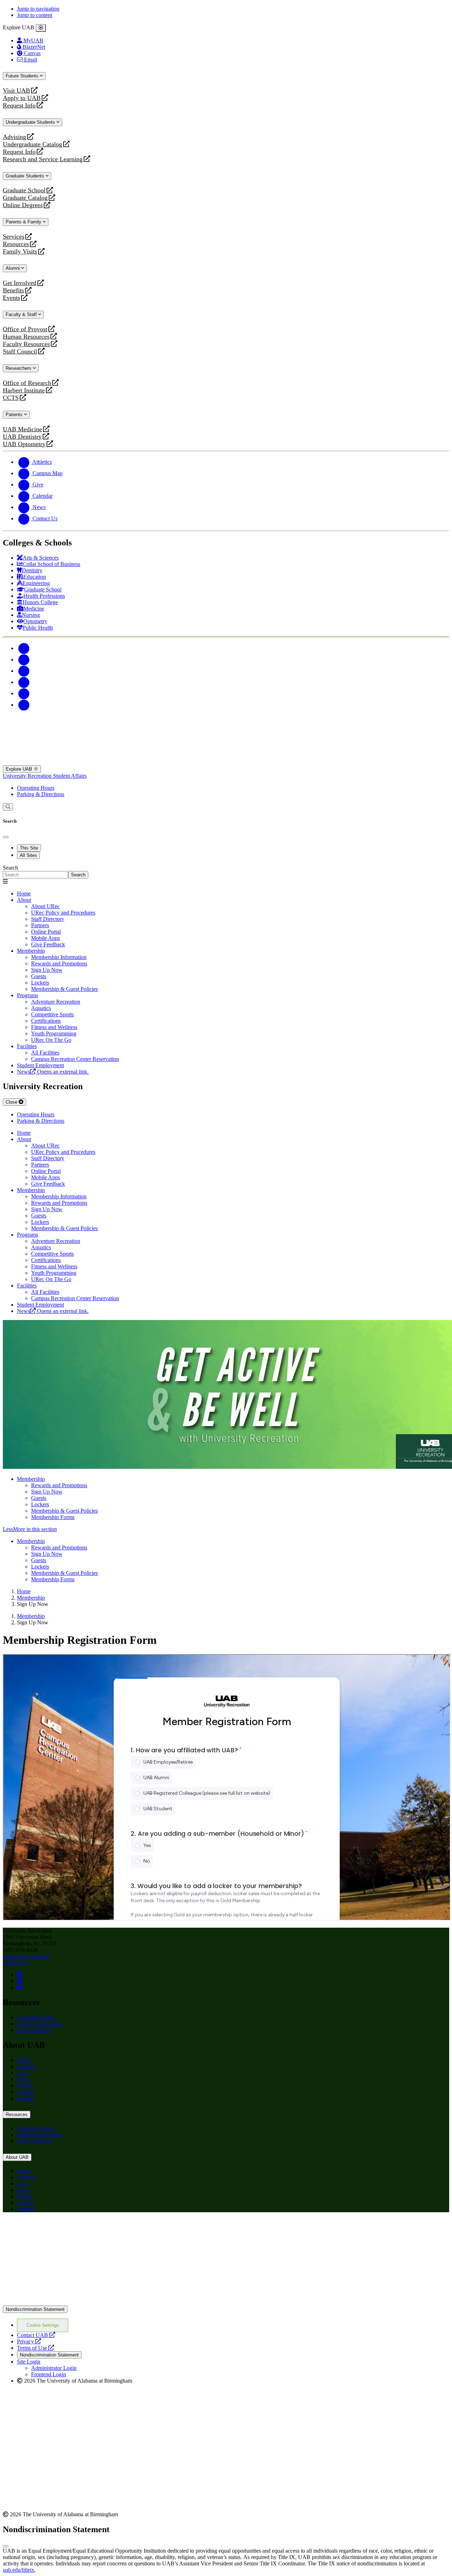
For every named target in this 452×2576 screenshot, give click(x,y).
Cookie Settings (43, 2325)
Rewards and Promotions (59, 1485)
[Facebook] (24, 648)
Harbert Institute (24, 390)
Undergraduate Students (31, 122)
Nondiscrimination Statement (35, 2309)
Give (22, 2073)
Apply (24, 2060)
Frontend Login (49, 2374)
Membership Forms (53, 1517)
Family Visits (20, 252)
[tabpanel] (226, 872)
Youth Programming (54, 1033)
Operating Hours (36, 788)
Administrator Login (54, 2368)
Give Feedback (48, 944)
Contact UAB (36, 2335)
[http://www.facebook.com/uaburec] (19, 1975)
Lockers (40, 1504)
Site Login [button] (29, 2362)
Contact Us (15, 1962)
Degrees (26, 2066)
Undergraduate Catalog (32, 144)
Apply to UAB (22, 98)
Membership (31, 951)
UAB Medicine (22, 429)
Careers (25, 2092)
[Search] (8, 807)
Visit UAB (16, 91)
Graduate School (24, 190)
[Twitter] (24, 659)
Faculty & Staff (22, 314)
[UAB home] (226, 762)
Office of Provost (25, 329)
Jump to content (35, 15)
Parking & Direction (40, 2024)
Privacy (29, 2341)
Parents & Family (24, 222)
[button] (226, 1529)
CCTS (12, 398)
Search (10, 868)
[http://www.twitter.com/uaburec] (19, 1981)
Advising (14, 137)
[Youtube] (24, 682)
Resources (16, 244)
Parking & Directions (41, 794)
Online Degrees (23, 205)
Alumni (13, 268)
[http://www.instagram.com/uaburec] (19, 1987)
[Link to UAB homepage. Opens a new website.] (65, 2229)
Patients (15, 414)
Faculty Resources (26, 344)
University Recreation (28, 776)
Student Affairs (70, 776)
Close (12, 1102)
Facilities (27, 1046)
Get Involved (20, 283)
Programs (28, 995)
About (24, 900)
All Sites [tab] (28, 855)
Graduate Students (26, 176)
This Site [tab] (29, 848)
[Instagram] (24, 671)
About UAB (17, 2157)
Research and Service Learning (43, 159)
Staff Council (20, 352)
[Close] (41, 28)
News (23, 2079)
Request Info (19, 106)
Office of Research (27, 383)
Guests (39, 1498)
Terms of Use (35, 2348)
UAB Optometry (24, 444)
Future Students (23, 76)
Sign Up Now (47, 1492)
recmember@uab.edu (27, 1956)
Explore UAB (20, 769)
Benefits (13, 290)
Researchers (19, 368)
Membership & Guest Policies (64, 1511)
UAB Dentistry (22, 437)
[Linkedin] (24, 705)
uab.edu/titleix (19, 2570)
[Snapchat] (24, 693)
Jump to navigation (38, 9)
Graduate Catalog (25, 198)
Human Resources (26, 337)
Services (14, 237)
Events (12, 298)
